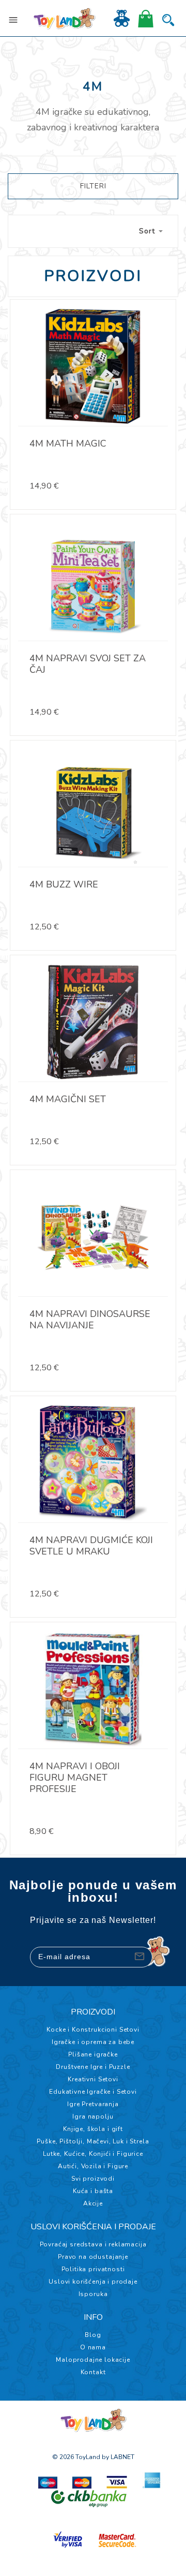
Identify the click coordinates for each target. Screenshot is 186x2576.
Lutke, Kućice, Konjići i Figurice (93, 2154)
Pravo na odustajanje (93, 2257)
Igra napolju (93, 2116)
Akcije (93, 2203)
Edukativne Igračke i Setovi (93, 2092)
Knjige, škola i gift (93, 2129)
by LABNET (118, 2457)
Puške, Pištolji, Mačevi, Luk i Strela (93, 2141)
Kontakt (93, 2372)
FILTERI (93, 186)
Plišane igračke (93, 2054)
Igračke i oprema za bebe (93, 2042)
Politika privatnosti (93, 2269)
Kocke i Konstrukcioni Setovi (93, 2030)
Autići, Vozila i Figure (93, 2166)
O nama (93, 2347)
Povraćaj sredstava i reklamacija (93, 2244)
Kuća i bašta (93, 2191)
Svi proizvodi (93, 2179)
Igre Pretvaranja (93, 2104)
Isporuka (93, 2294)
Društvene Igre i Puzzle (93, 2067)
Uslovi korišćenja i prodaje (93, 2282)
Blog (93, 2335)
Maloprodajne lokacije (93, 2360)
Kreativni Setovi (93, 2079)
